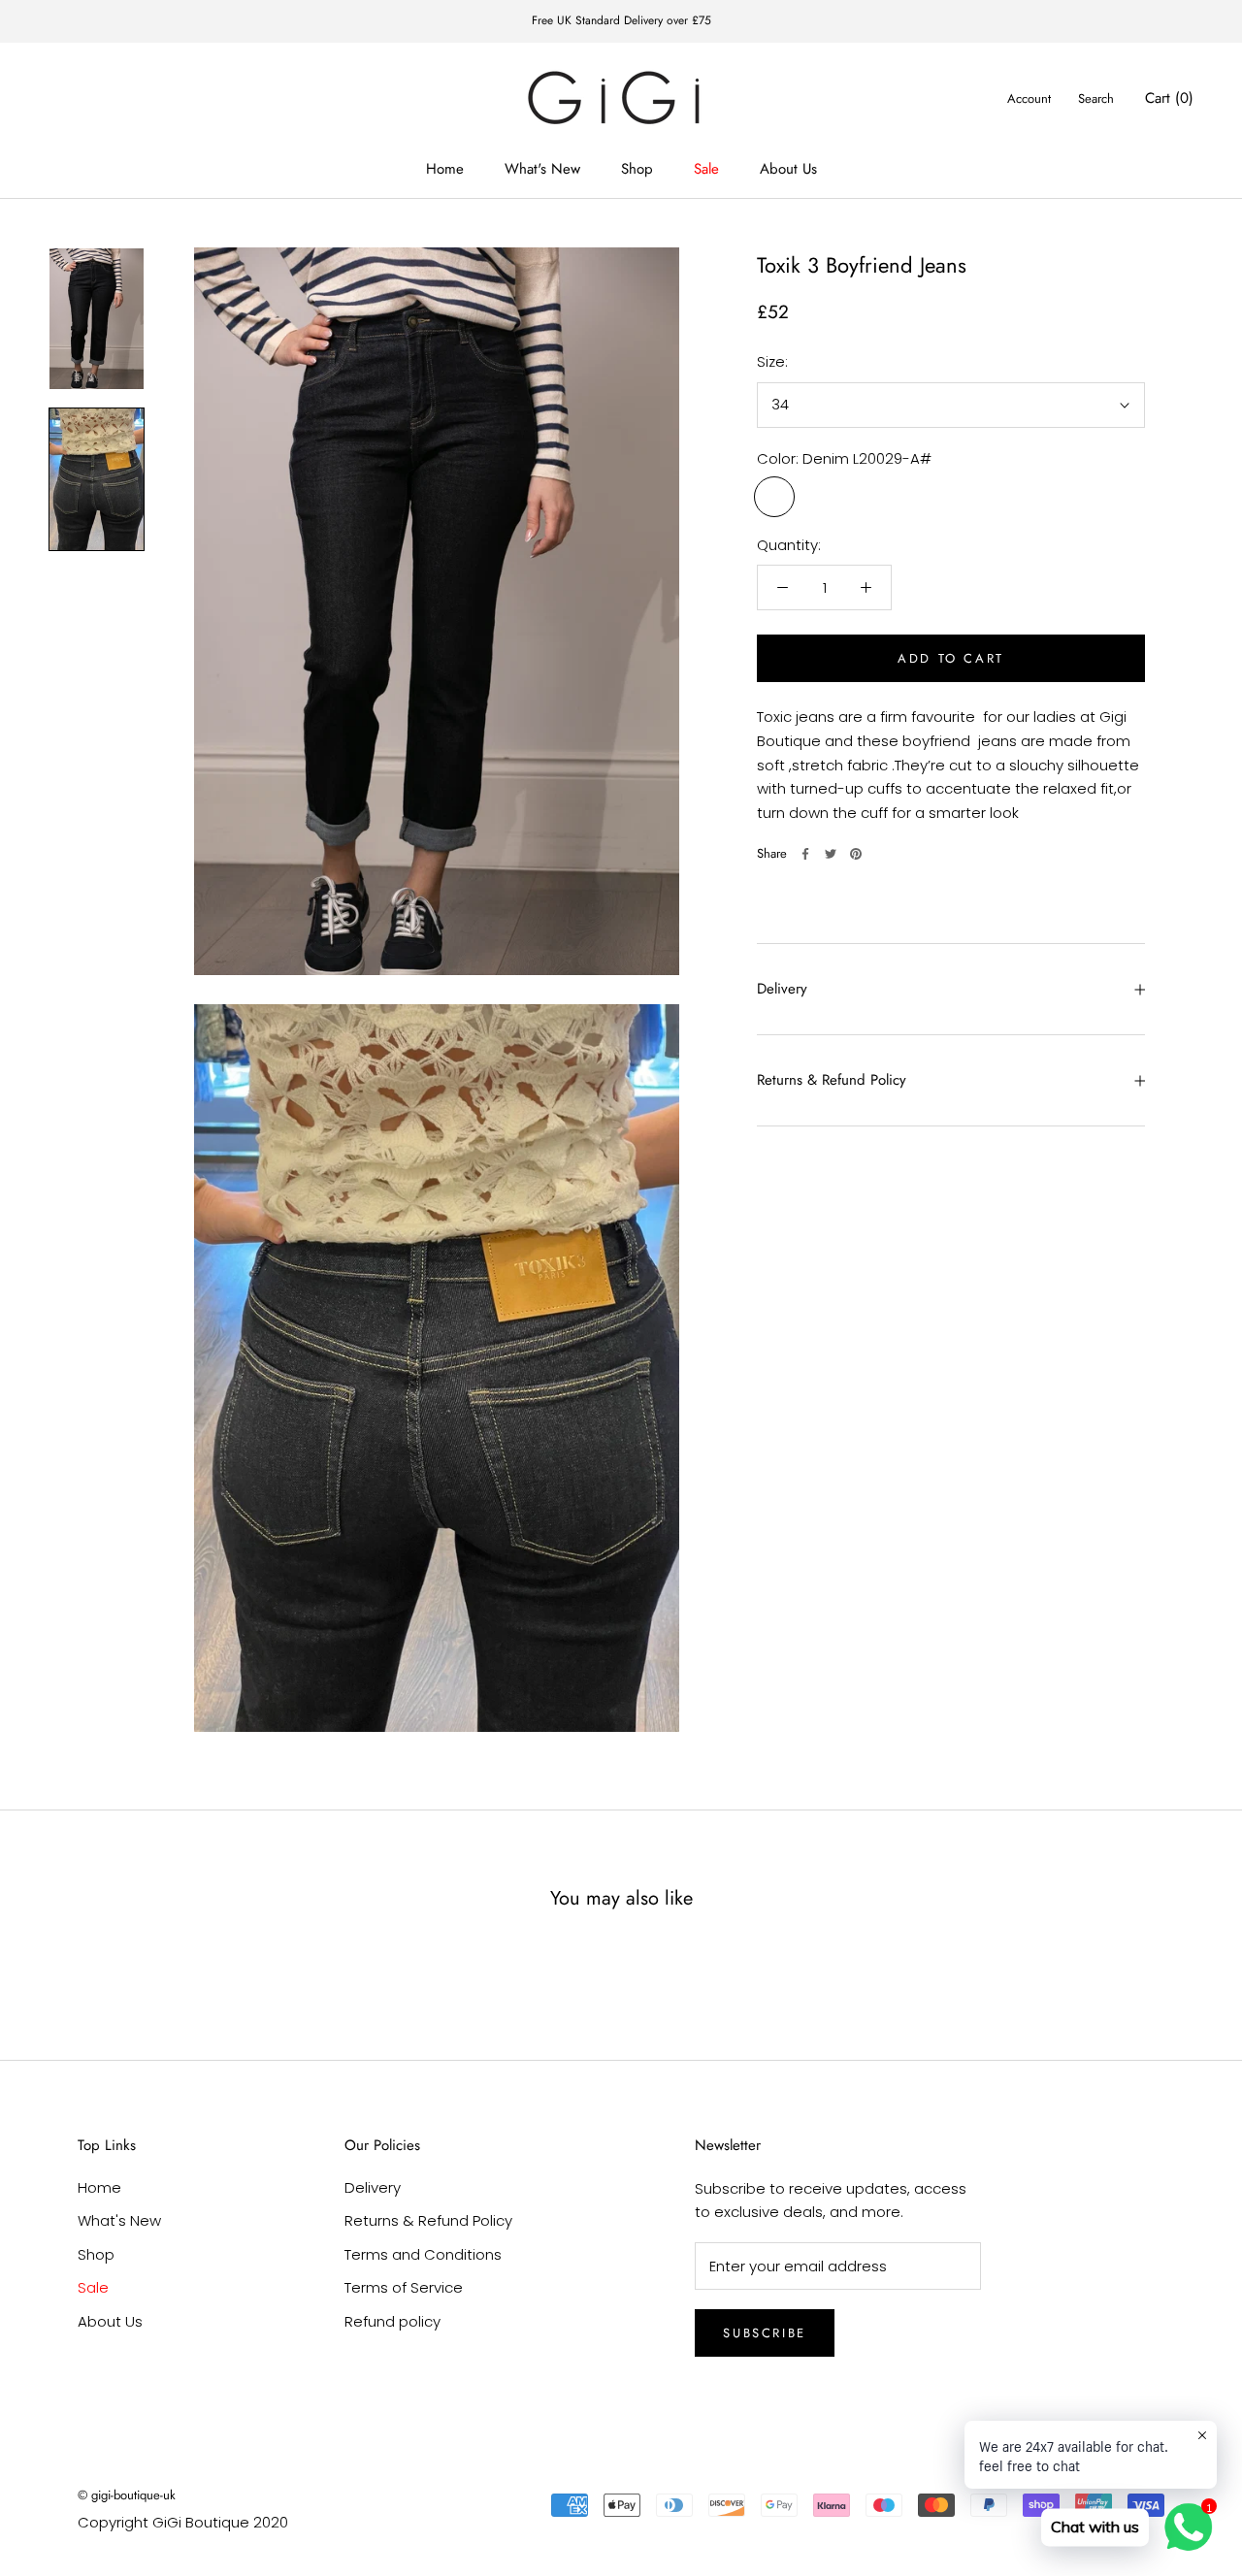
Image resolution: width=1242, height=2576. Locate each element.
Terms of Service (404, 2287)
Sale (706, 169)
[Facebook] (805, 854)
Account (1029, 98)
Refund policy (392, 2321)
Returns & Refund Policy (832, 1080)
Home (445, 169)
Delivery (782, 989)
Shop (637, 169)
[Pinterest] (856, 854)
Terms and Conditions (423, 2254)
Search (1096, 98)
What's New (542, 169)
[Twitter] (831, 854)
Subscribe (764, 2333)
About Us (788, 169)
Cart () (1169, 98)
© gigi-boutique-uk (127, 2495)
